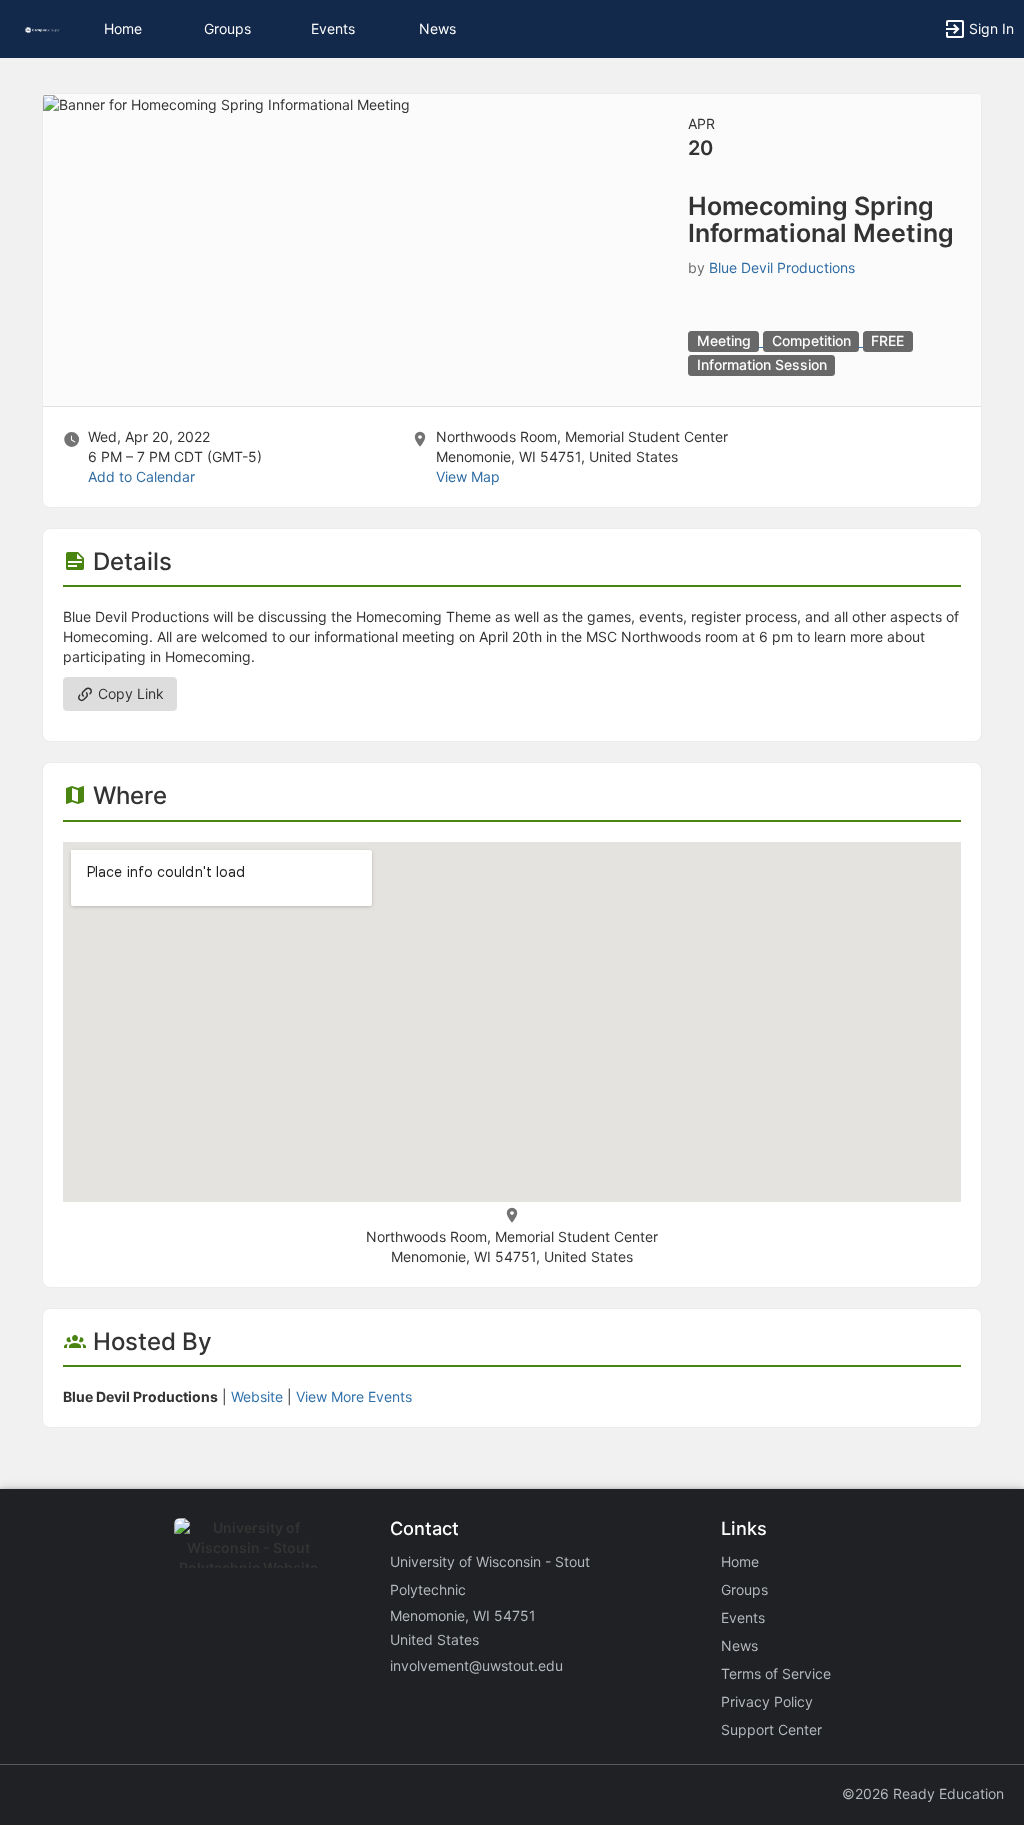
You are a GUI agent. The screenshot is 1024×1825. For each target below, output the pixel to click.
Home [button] (123, 28)
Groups (227, 28)
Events (333, 28)
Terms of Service (776, 1673)
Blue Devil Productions (782, 267)
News (437, 28)
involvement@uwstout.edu (476, 1665)
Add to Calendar (141, 476)
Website (257, 1396)
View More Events (354, 1396)
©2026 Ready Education (923, 1793)
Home (740, 1561)
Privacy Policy (767, 1701)
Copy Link (129, 693)
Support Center (771, 1729)
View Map (468, 476)
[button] (42, 28)
